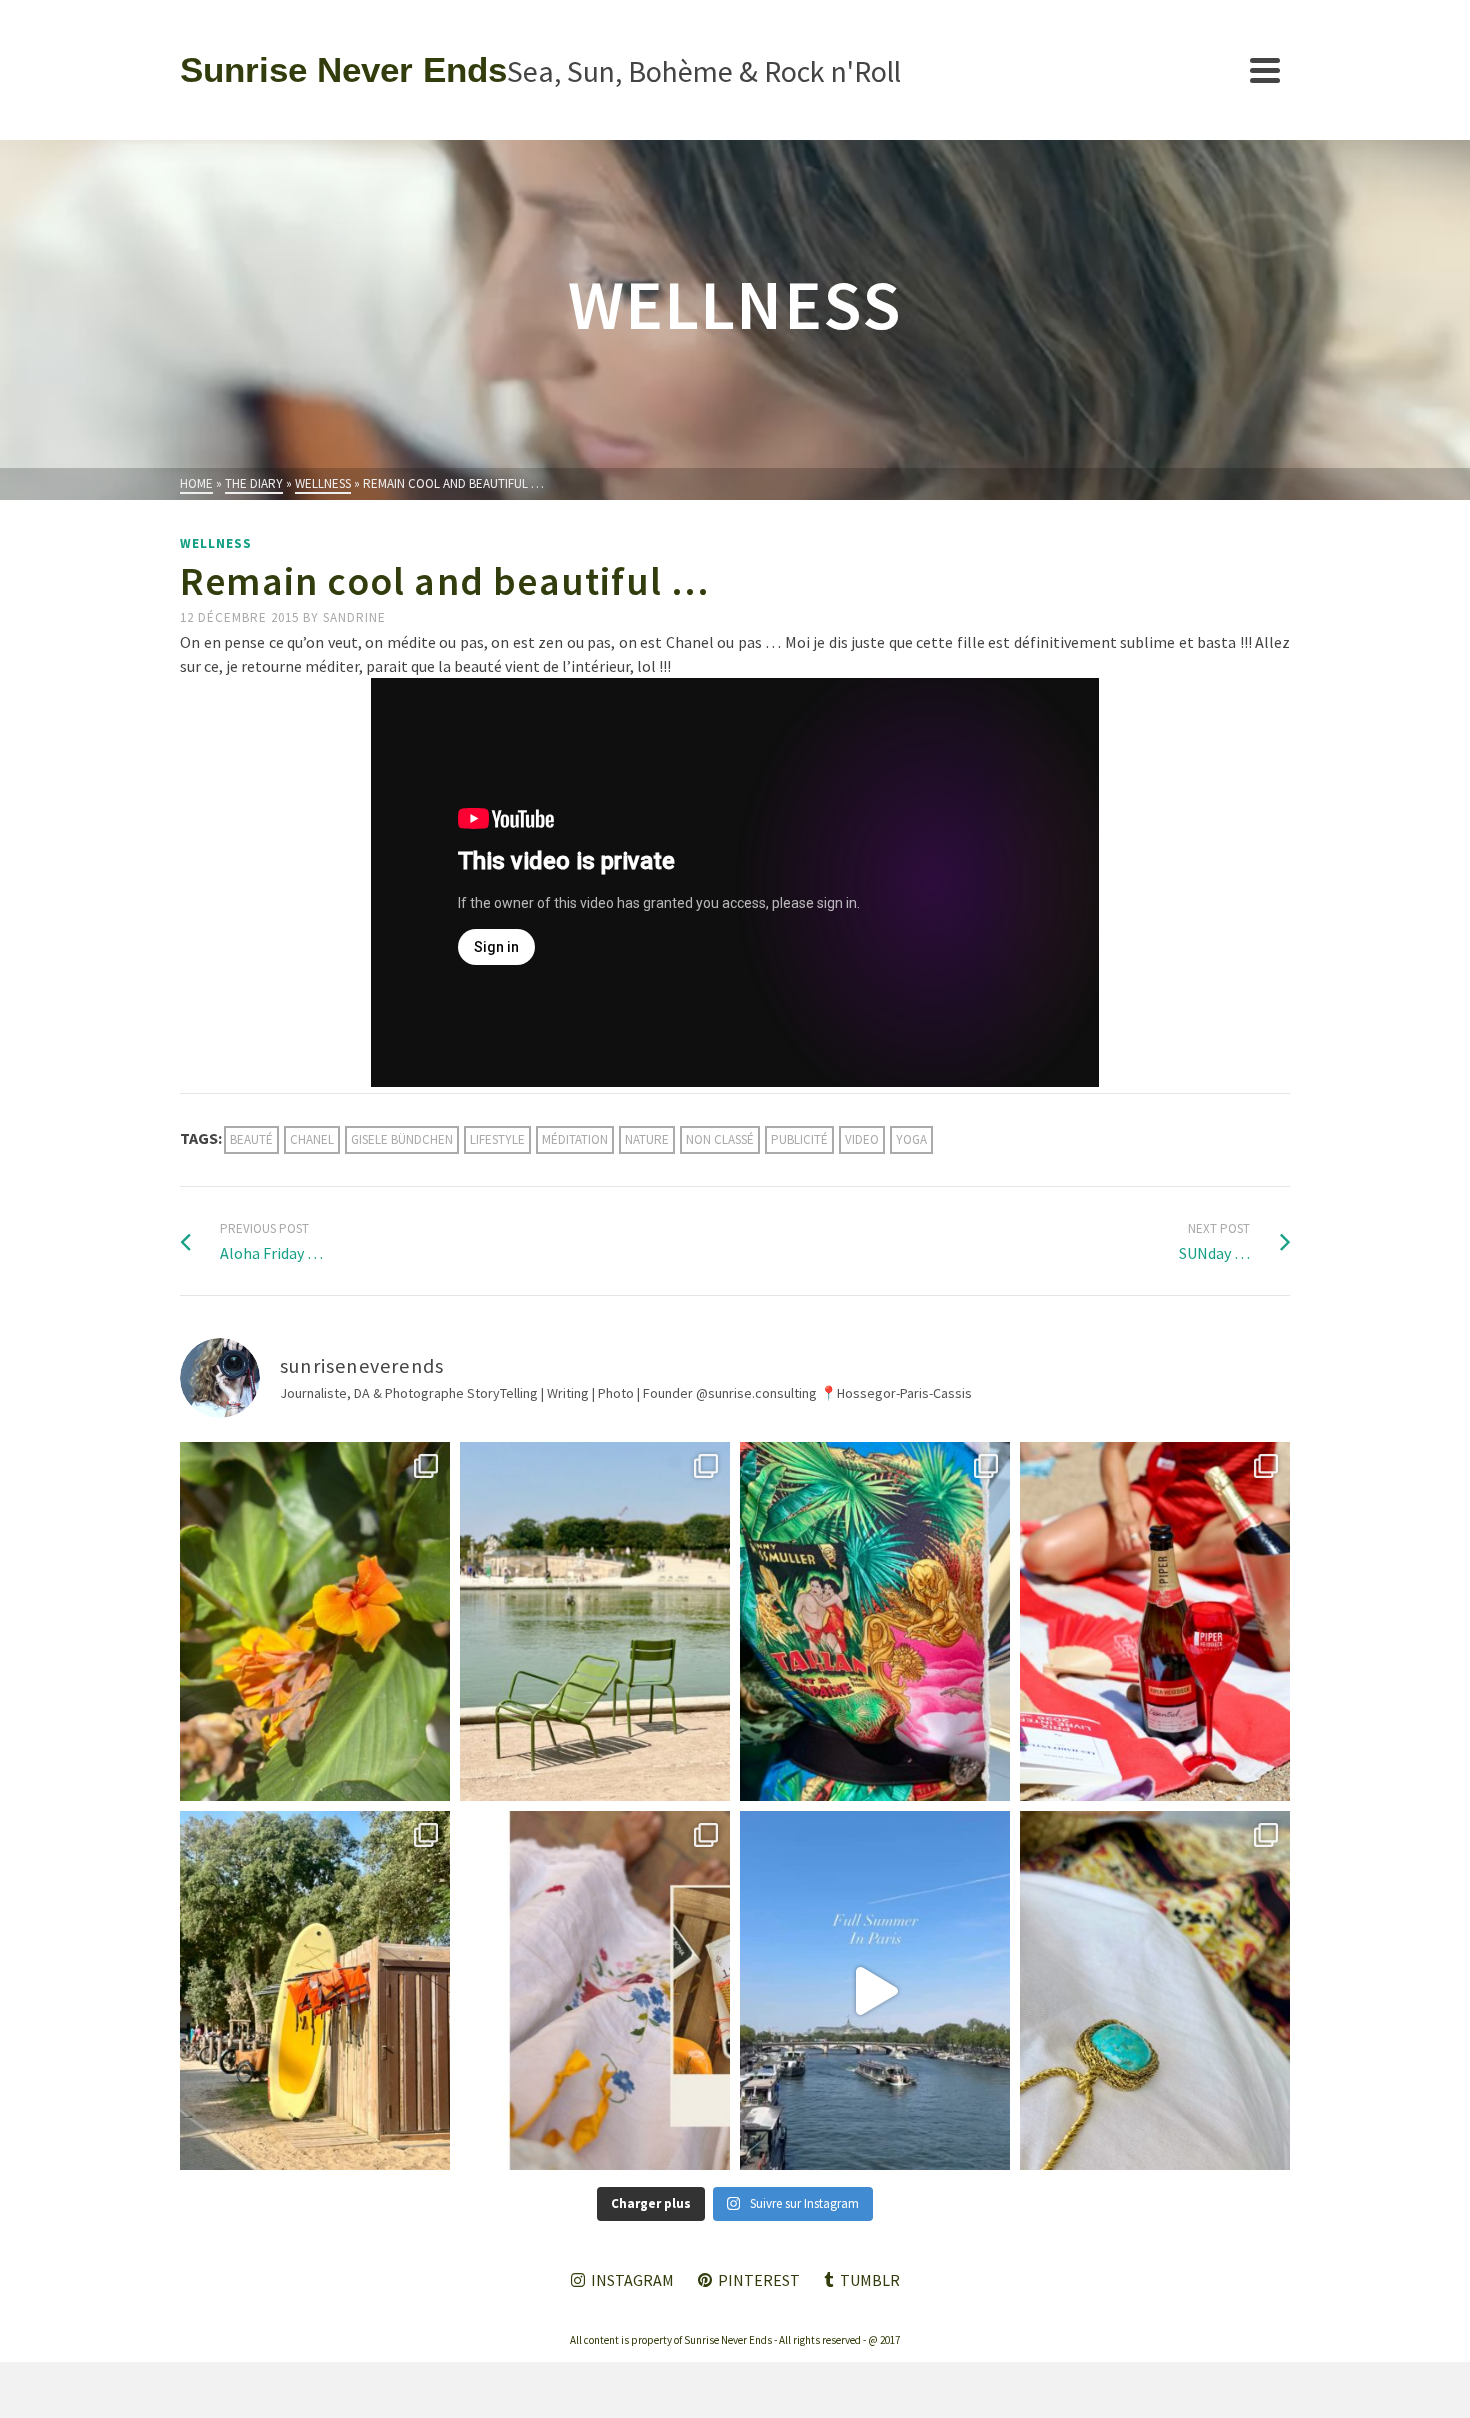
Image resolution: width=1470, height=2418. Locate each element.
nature (647, 1139)
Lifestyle (497, 1139)
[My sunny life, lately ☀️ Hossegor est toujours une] (315, 1990)
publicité (799, 1139)
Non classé (720, 1139)
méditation (575, 1139)
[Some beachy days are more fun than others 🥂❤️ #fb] (1155, 1621)
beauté (251, 1139)
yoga (911, 1139)
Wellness (216, 543)
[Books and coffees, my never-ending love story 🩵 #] (1155, 1990)
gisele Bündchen (402, 1139)
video (862, 1139)
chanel (312, 1139)
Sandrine (354, 617)
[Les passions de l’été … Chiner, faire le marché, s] (595, 1990)
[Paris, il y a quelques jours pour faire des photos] (595, 1621)
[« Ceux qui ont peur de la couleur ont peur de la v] (875, 1621)
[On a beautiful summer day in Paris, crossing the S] (875, 1990)
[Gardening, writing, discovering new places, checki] (315, 1621)
